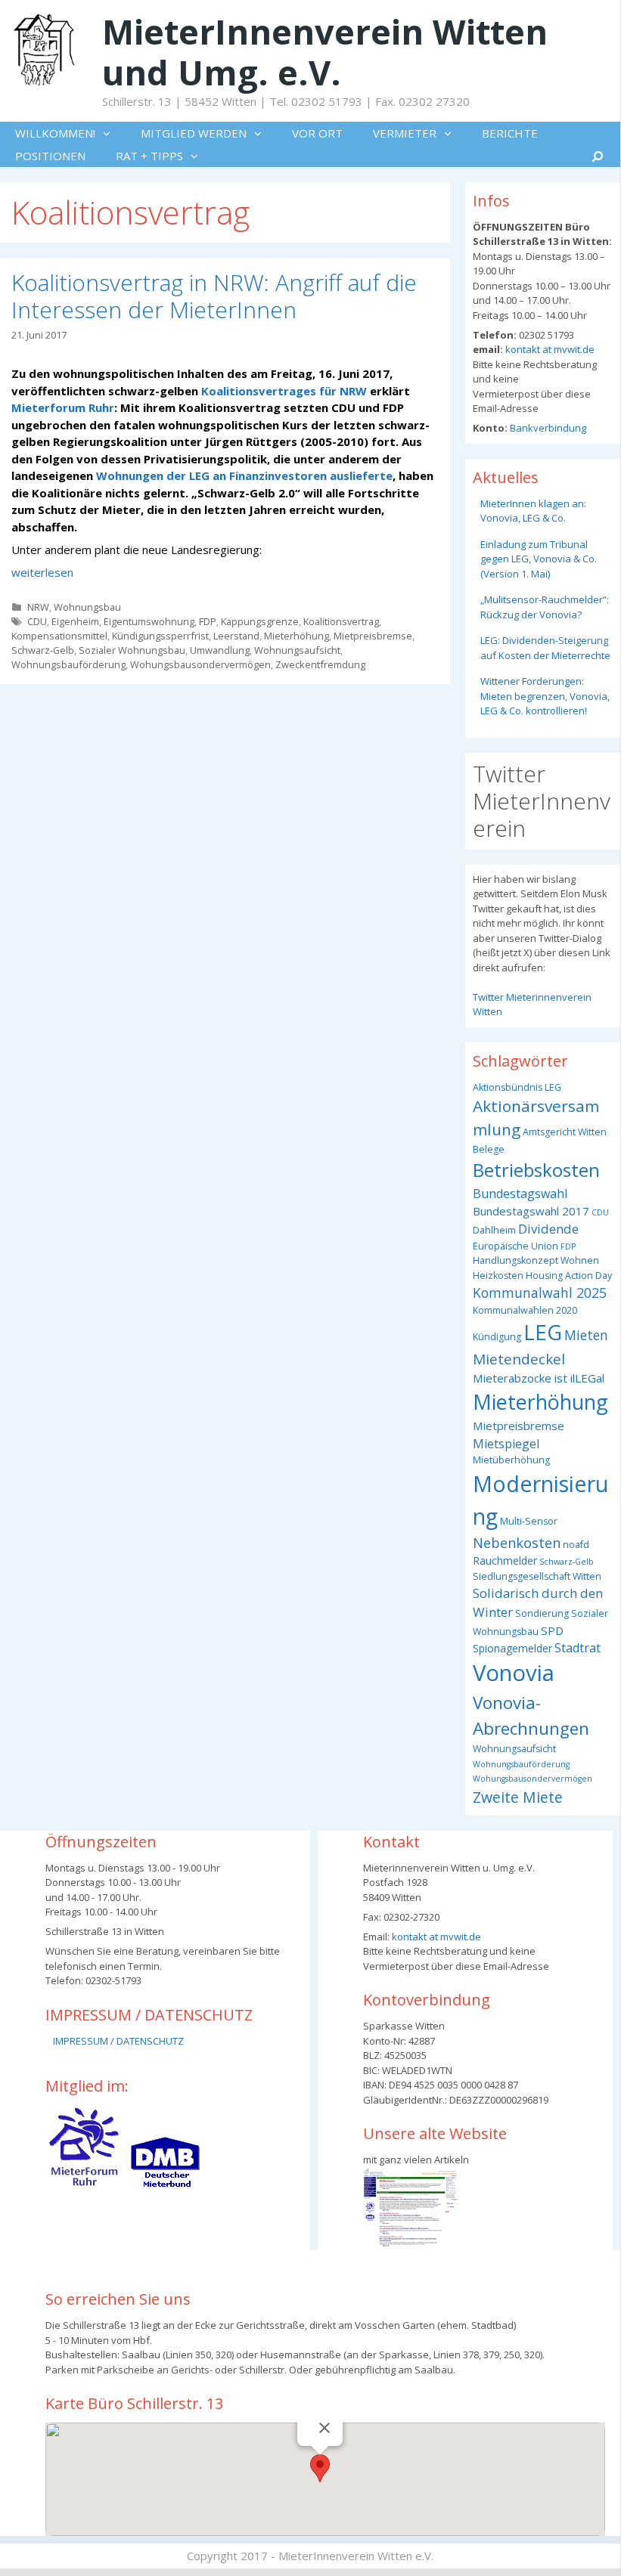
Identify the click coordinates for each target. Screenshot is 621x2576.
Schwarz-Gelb (43, 650)
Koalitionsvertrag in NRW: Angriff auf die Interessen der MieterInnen (214, 296)
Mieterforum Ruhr (63, 407)
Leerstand (236, 636)
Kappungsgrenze (260, 621)
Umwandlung (220, 650)
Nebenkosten (517, 1542)
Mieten (586, 1335)
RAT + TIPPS (149, 156)
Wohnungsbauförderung (68, 664)
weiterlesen (42, 572)
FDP (208, 621)
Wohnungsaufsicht (297, 650)
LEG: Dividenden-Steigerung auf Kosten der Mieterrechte (545, 648)
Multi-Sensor (529, 1521)
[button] (110, 133)
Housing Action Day (569, 1276)
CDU (37, 621)
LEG (543, 1332)
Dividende (548, 1229)
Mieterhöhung (297, 636)
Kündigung (497, 1337)
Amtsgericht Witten (565, 1132)
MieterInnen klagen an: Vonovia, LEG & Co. (533, 511)
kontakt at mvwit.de (549, 349)
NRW (38, 607)
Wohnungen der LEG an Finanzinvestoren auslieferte (244, 475)
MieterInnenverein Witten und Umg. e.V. (325, 52)
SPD (552, 1630)
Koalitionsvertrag (341, 621)
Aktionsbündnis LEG (517, 1087)
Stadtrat (578, 1648)
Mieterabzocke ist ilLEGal (539, 1378)
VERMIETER (405, 133)
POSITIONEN (50, 156)
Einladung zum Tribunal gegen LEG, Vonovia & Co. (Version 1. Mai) (539, 559)
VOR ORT (317, 133)
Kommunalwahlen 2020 (525, 1310)
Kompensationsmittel (59, 636)
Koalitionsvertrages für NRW (284, 391)
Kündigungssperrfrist (160, 636)
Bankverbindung (547, 428)
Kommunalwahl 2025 (540, 1293)
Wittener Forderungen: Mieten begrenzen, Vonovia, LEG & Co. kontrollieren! (545, 696)
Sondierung (542, 1613)
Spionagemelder (512, 1648)
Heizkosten (498, 1276)
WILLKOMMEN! (55, 133)
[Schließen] (324, 2428)
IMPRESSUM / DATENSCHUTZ (118, 2041)
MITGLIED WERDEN (194, 133)
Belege (489, 1149)
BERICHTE (510, 133)
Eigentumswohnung (149, 621)
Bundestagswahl (520, 1194)
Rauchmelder (505, 1560)
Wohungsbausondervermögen (200, 664)
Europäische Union (515, 1246)
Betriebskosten (536, 1170)
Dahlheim (494, 1230)
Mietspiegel (506, 1444)
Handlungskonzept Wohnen (536, 1260)
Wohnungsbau (87, 607)
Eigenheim (75, 621)
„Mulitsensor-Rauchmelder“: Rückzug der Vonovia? (545, 607)
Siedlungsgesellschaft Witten (537, 1576)
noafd (576, 1545)
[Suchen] (598, 156)
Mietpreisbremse (373, 636)
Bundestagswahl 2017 (531, 1211)
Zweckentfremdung (320, 664)
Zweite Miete (518, 1797)
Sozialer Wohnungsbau (132, 650)
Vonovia (514, 1673)
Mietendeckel (519, 1359)
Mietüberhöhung (511, 1460)
